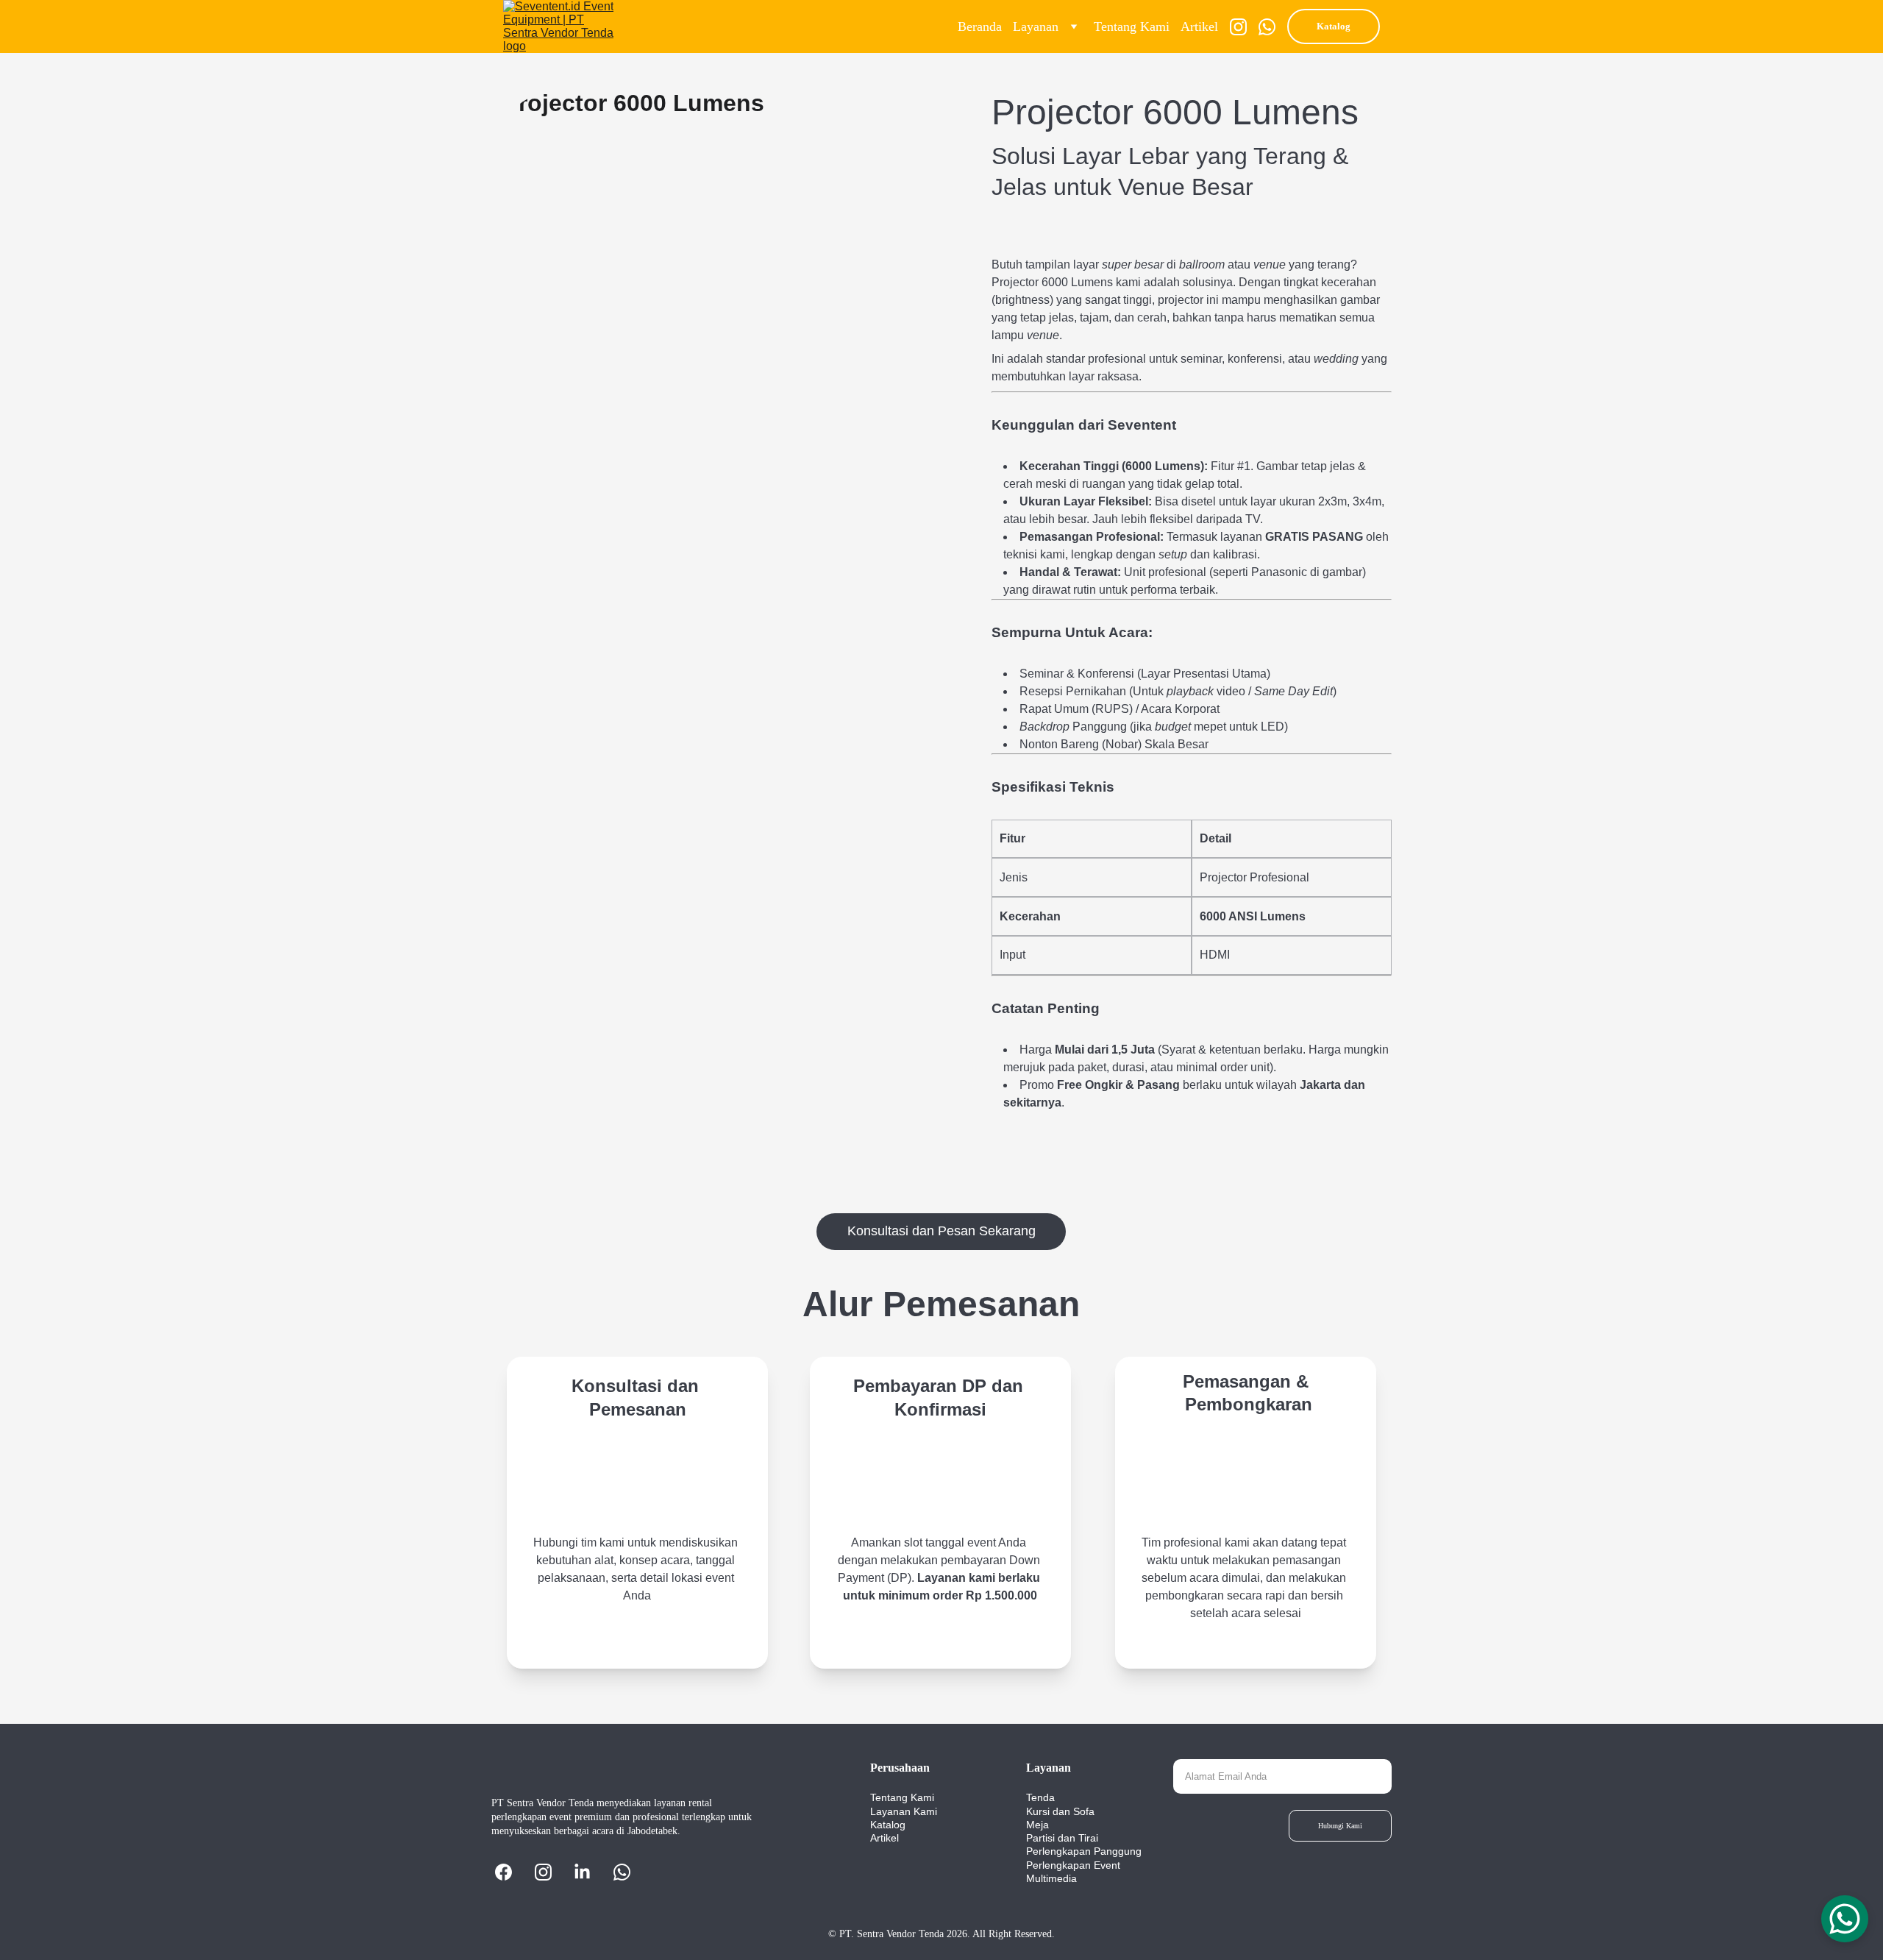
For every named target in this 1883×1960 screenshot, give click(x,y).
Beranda (980, 26)
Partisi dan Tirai (1062, 1838)
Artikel (1199, 26)
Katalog (1334, 26)
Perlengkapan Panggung (1084, 1851)
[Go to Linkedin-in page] (590, 1872)
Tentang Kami (1132, 26)
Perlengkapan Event (1073, 1865)
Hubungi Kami (1340, 1826)
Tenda (1040, 1797)
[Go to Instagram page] (1244, 27)
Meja (1037, 1825)
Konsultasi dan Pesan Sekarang (941, 1231)
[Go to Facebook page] (511, 1872)
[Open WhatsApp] (1845, 1919)
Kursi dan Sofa (1060, 1811)
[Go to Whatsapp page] (1267, 27)
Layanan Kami (904, 1811)
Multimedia (1051, 1878)
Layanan (1036, 26)
